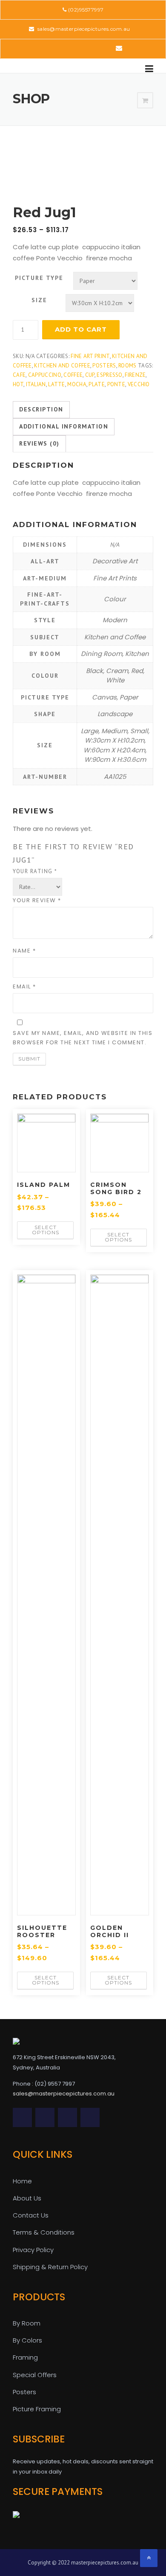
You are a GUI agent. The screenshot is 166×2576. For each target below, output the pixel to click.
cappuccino (45, 375)
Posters (104, 366)
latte (57, 384)
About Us (27, 2198)
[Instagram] (106, 48)
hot (18, 384)
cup (90, 375)
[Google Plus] (94, 48)
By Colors (27, 2340)
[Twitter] (47, 48)
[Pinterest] (82, 48)
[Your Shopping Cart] (145, 101)
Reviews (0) (39, 443)
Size (39, 300)
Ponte (116, 384)
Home (22, 2181)
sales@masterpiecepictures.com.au (83, 29)
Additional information (64, 426)
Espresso (109, 375)
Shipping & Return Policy (50, 2267)
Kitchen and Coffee (62, 366)
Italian (36, 384)
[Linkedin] (70, 48)
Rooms (127, 366)
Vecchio (139, 384)
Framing (25, 2357)
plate (97, 384)
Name (24, 951)
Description (41, 409)
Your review (37, 900)
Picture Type (39, 278)
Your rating (35, 871)
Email (24, 986)
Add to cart (81, 329)
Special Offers (35, 2375)
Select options (46, 1230)
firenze (135, 375)
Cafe (19, 375)
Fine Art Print (90, 356)
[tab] (41, 410)
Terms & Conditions (44, 2232)
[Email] (119, 48)
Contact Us (31, 2215)
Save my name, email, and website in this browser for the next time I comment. (83, 1038)
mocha (77, 384)
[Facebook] (59, 48)
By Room (27, 2323)
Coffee (73, 375)
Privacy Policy (33, 2250)
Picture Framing (37, 2409)
